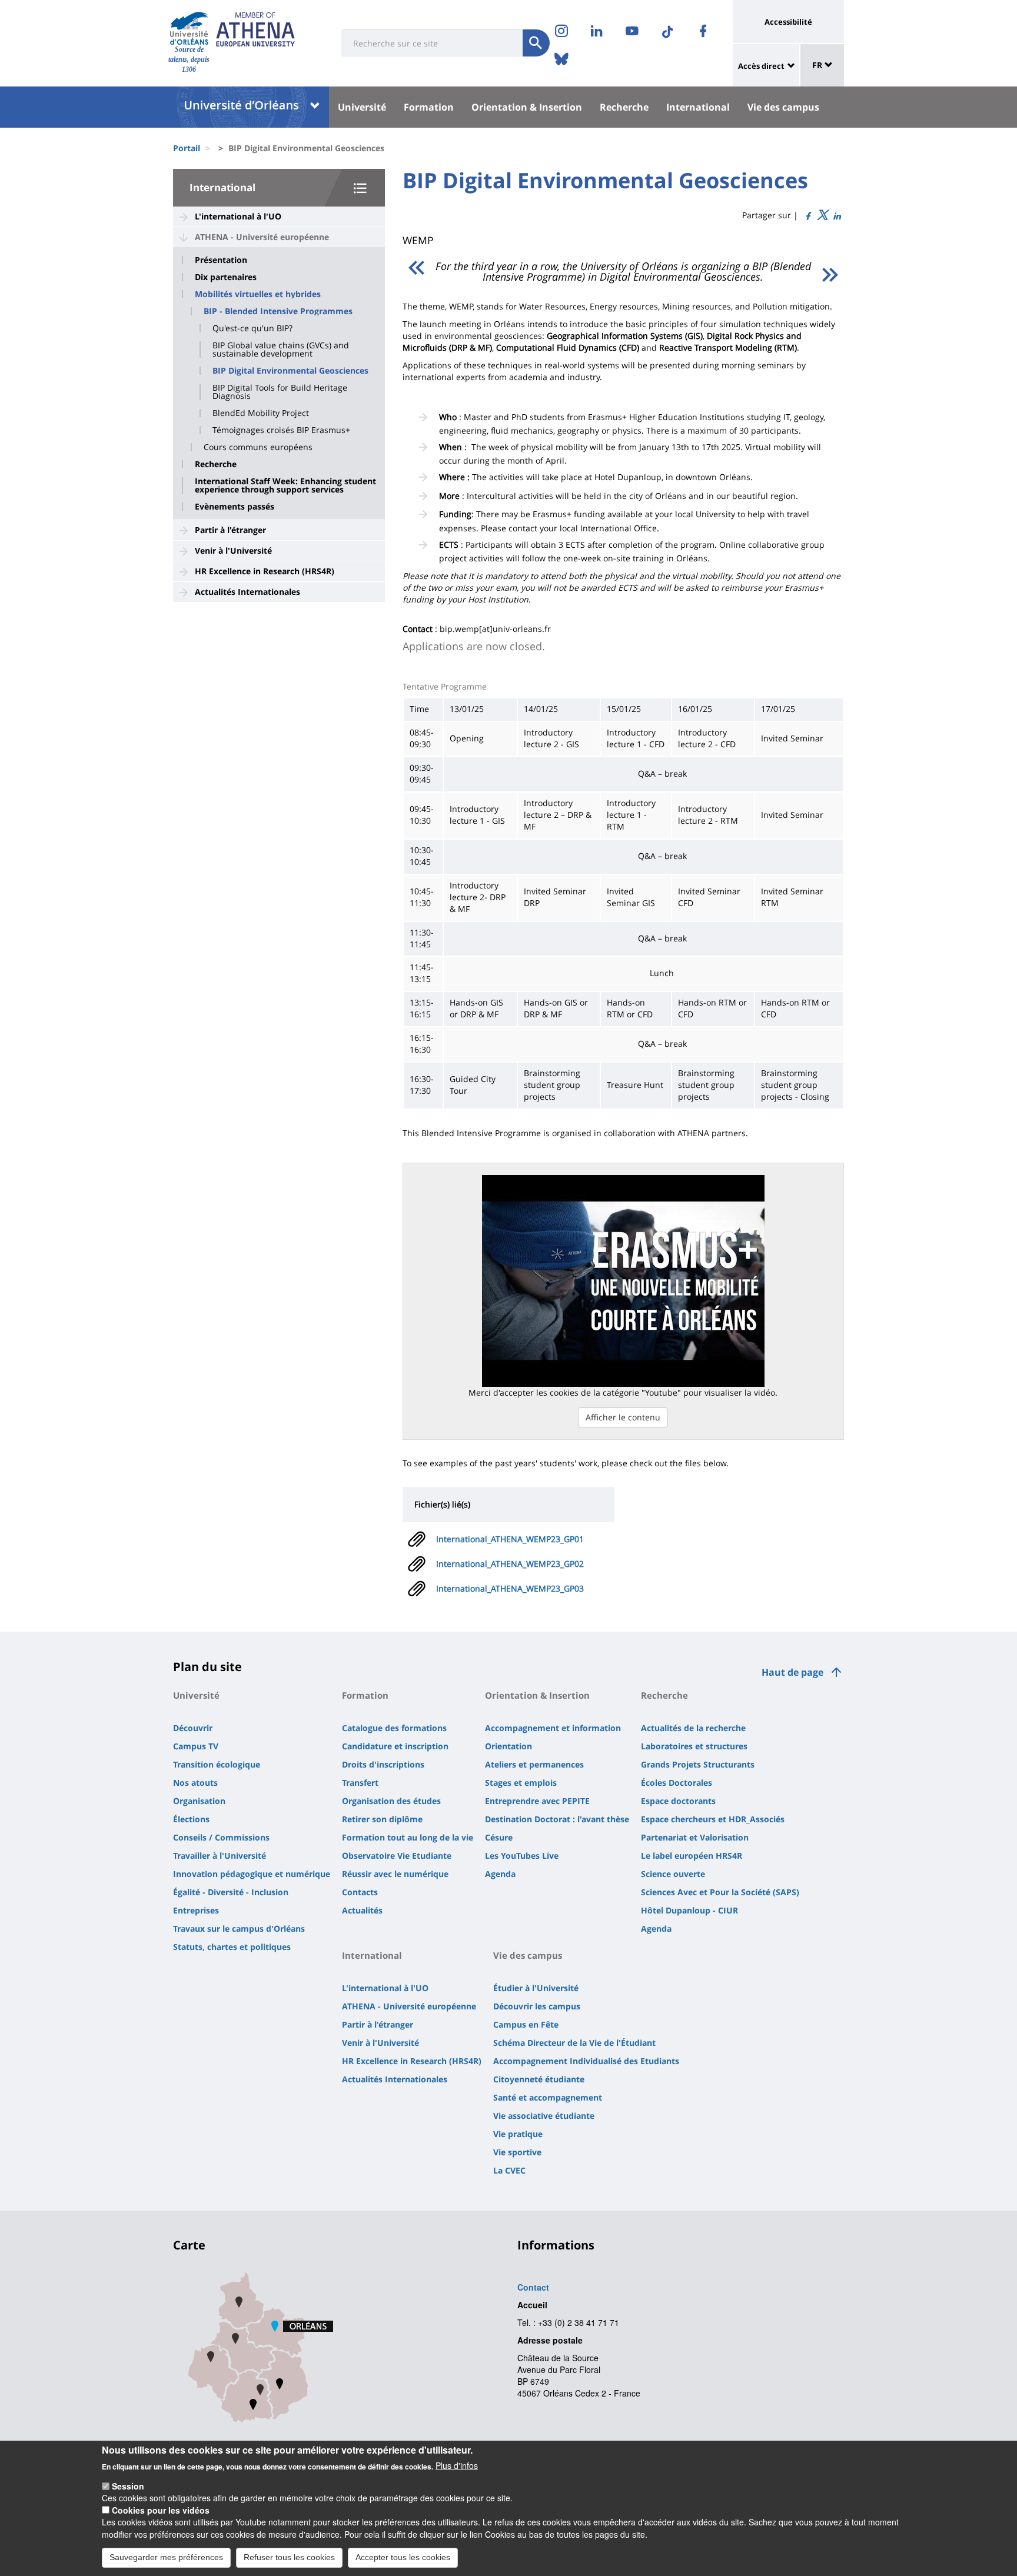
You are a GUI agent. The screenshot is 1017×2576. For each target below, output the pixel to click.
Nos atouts (195, 1783)
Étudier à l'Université (536, 1988)
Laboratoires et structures (694, 1746)
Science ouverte (673, 1874)
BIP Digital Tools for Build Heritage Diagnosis (280, 392)
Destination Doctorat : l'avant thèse (557, 1819)
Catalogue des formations (394, 1728)
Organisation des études (391, 1801)
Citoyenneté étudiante (539, 2079)
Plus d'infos (457, 2465)
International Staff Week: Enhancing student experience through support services (285, 485)
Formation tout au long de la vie (408, 1837)
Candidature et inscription (395, 1746)
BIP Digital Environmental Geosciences (290, 371)
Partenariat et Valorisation (695, 1837)
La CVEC (509, 2170)
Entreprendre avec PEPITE (537, 1801)
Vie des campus (783, 107)
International (698, 107)
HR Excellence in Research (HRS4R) (265, 571)
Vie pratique (518, 2134)
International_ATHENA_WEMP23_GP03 (510, 1588)
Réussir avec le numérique (395, 1874)
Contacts (360, 1892)
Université (362, 107)
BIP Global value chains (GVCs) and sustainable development (281, 350)
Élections (191, 1819)
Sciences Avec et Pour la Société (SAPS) (720, 1892)
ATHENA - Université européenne (262, 237)
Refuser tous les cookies (289, 2557)
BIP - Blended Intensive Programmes (278, 311)
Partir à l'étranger (230, 530)
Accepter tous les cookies (403, 2557)
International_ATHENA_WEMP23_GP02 (510, 1564)
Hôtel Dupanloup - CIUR (689, 1910)
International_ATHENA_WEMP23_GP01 (510, 1539)
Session (128, 2486)
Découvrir (193, 1728)
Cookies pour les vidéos (161, 2510)
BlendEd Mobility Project (261, 413)
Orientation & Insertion (527, 107)
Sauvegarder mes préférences (166, 2557)
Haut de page (792, 1672)
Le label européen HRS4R (692, 1856)
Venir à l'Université (233, 550)
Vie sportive (517, 2152)
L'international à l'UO (238, 216)
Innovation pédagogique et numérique (252, 1874)
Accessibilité (788, 22)
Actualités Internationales (247, 592)
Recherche (624, 107)
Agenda (500, 1874)
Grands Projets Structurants (698, 1764)
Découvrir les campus (537, 2006)
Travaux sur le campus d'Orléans (239, 1928)
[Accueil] (189, 29)
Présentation (221, 260)
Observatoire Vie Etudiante (397, 1856)
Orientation (508, 1746)
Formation (429, 107)
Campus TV (196, 1746)
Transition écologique (217, 1764)
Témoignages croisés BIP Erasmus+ (281, 430)
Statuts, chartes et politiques (232, 1947)
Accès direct (761, 66)
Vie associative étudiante (544, 2116)
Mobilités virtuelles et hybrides (258, 294)
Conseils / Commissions (221, 1837)
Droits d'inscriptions (383, 1764)
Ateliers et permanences (534, 1764)
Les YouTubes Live (522, 1856)
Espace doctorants (678, 1801)
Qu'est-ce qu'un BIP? (252, 328)
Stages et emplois (521, 1783)
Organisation (199, 1801)
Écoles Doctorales (677, 1783)
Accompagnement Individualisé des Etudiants (586, 2061)
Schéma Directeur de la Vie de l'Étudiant (574, 2043)
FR (818, 65)
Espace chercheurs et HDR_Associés (713, 1819)
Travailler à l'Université (220, 1856)
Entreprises (196, 1910)
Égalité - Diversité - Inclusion (231, 1892)
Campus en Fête (526, 2024)
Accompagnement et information (553, 1728)
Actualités (362, 1910)
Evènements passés (235, 507)
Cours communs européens (258, 447)
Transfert (360, 1783)
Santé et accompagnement (548, 2097)
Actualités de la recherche (693, 1728)
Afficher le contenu (623, 1417)
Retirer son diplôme (382, 1819)
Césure (499, 1837)
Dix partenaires (226, 277)
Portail (187, 148)
